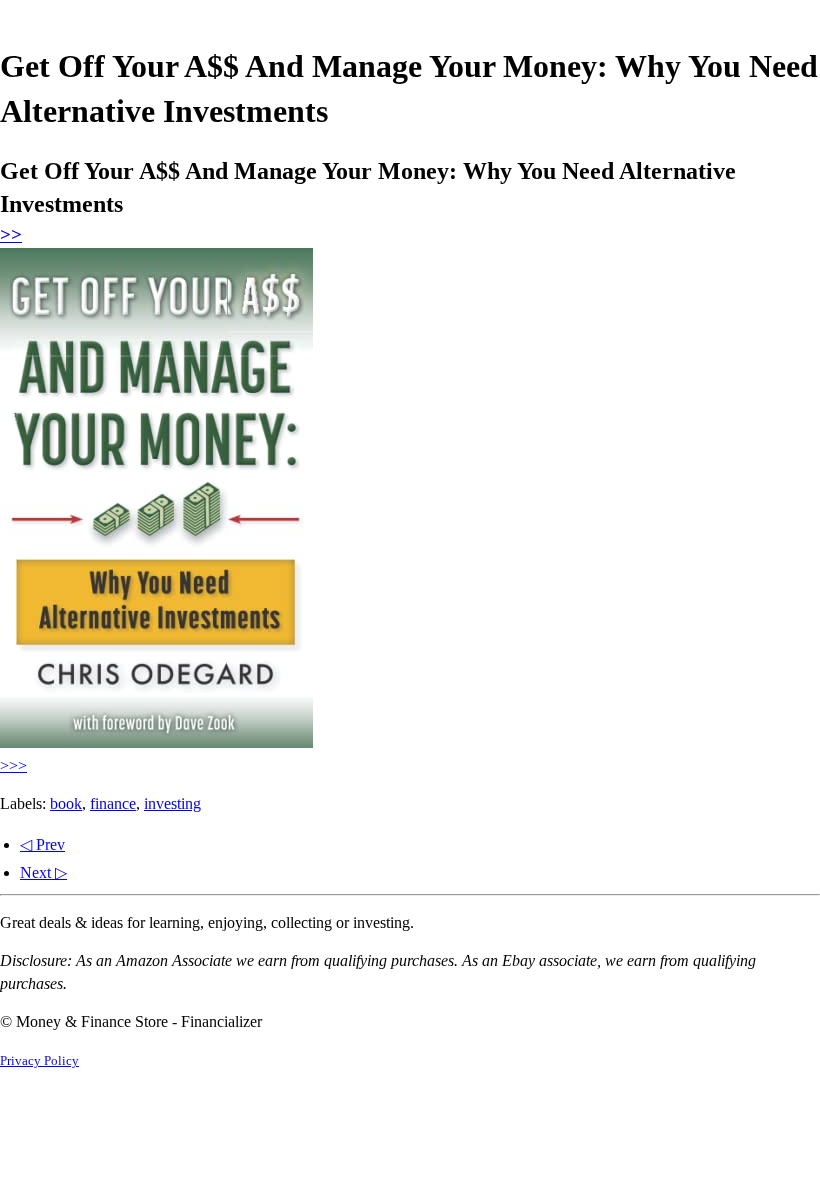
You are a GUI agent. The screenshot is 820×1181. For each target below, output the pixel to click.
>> (11, 234)
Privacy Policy (39, 1061)
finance (113, 803)
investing (172, 803)
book (66, 803)
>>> (13, 765)
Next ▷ (43, 872)
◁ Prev (42, 844)
